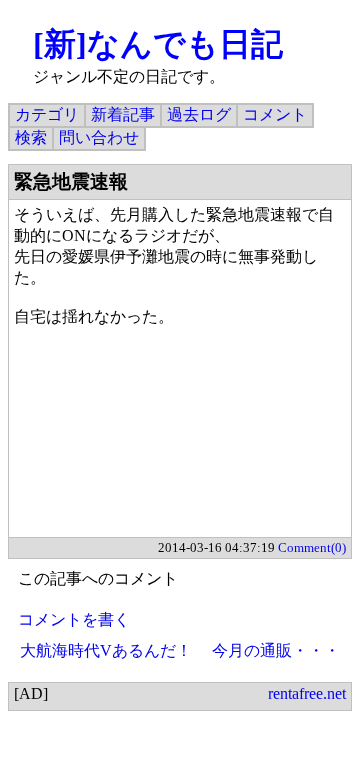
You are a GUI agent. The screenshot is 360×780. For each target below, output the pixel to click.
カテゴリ (47, 114)
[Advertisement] (180, 444)
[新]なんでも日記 (158, 44)
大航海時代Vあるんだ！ (106, 650)
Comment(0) (312, 547)
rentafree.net (307, 693)
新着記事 (123, 114)
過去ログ (199, 114)
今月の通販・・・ (276, 650)
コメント (275, 114)
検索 (31, 137)
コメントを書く (74, 619)
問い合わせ (99, 137)
